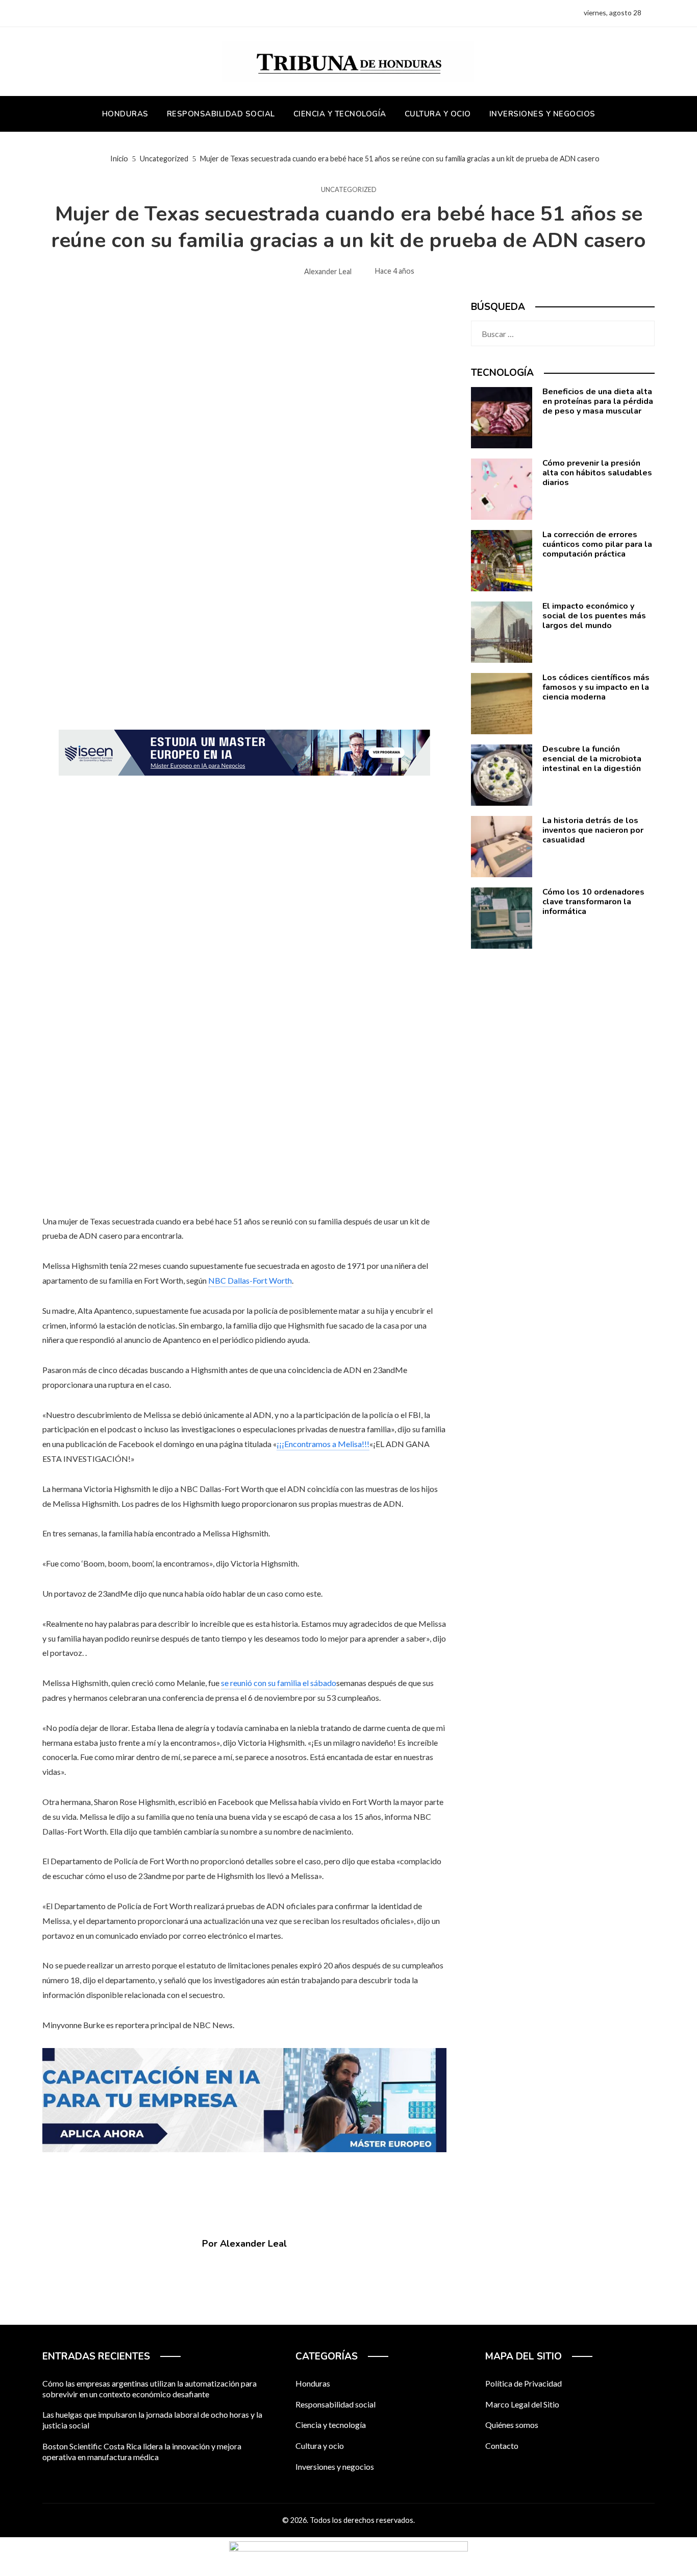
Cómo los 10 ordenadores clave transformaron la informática (593, 902)
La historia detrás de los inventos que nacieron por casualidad (593, 830)
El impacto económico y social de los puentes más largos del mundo (594, 616)
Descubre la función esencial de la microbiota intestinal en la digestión (592, 759)
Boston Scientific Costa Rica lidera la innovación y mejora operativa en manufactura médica (142, 2451)
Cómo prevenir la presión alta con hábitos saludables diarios (597, 473)
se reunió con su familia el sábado (279, 1683)
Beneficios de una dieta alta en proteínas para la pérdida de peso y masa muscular (598, 401)
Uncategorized (349, 190)
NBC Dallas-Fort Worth (250, 1280)
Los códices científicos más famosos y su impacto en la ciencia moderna (596, 687)
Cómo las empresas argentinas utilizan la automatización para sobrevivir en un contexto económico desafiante (150, 2389)
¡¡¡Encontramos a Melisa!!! (323, 1444)
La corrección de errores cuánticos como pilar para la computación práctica (597, 544)
